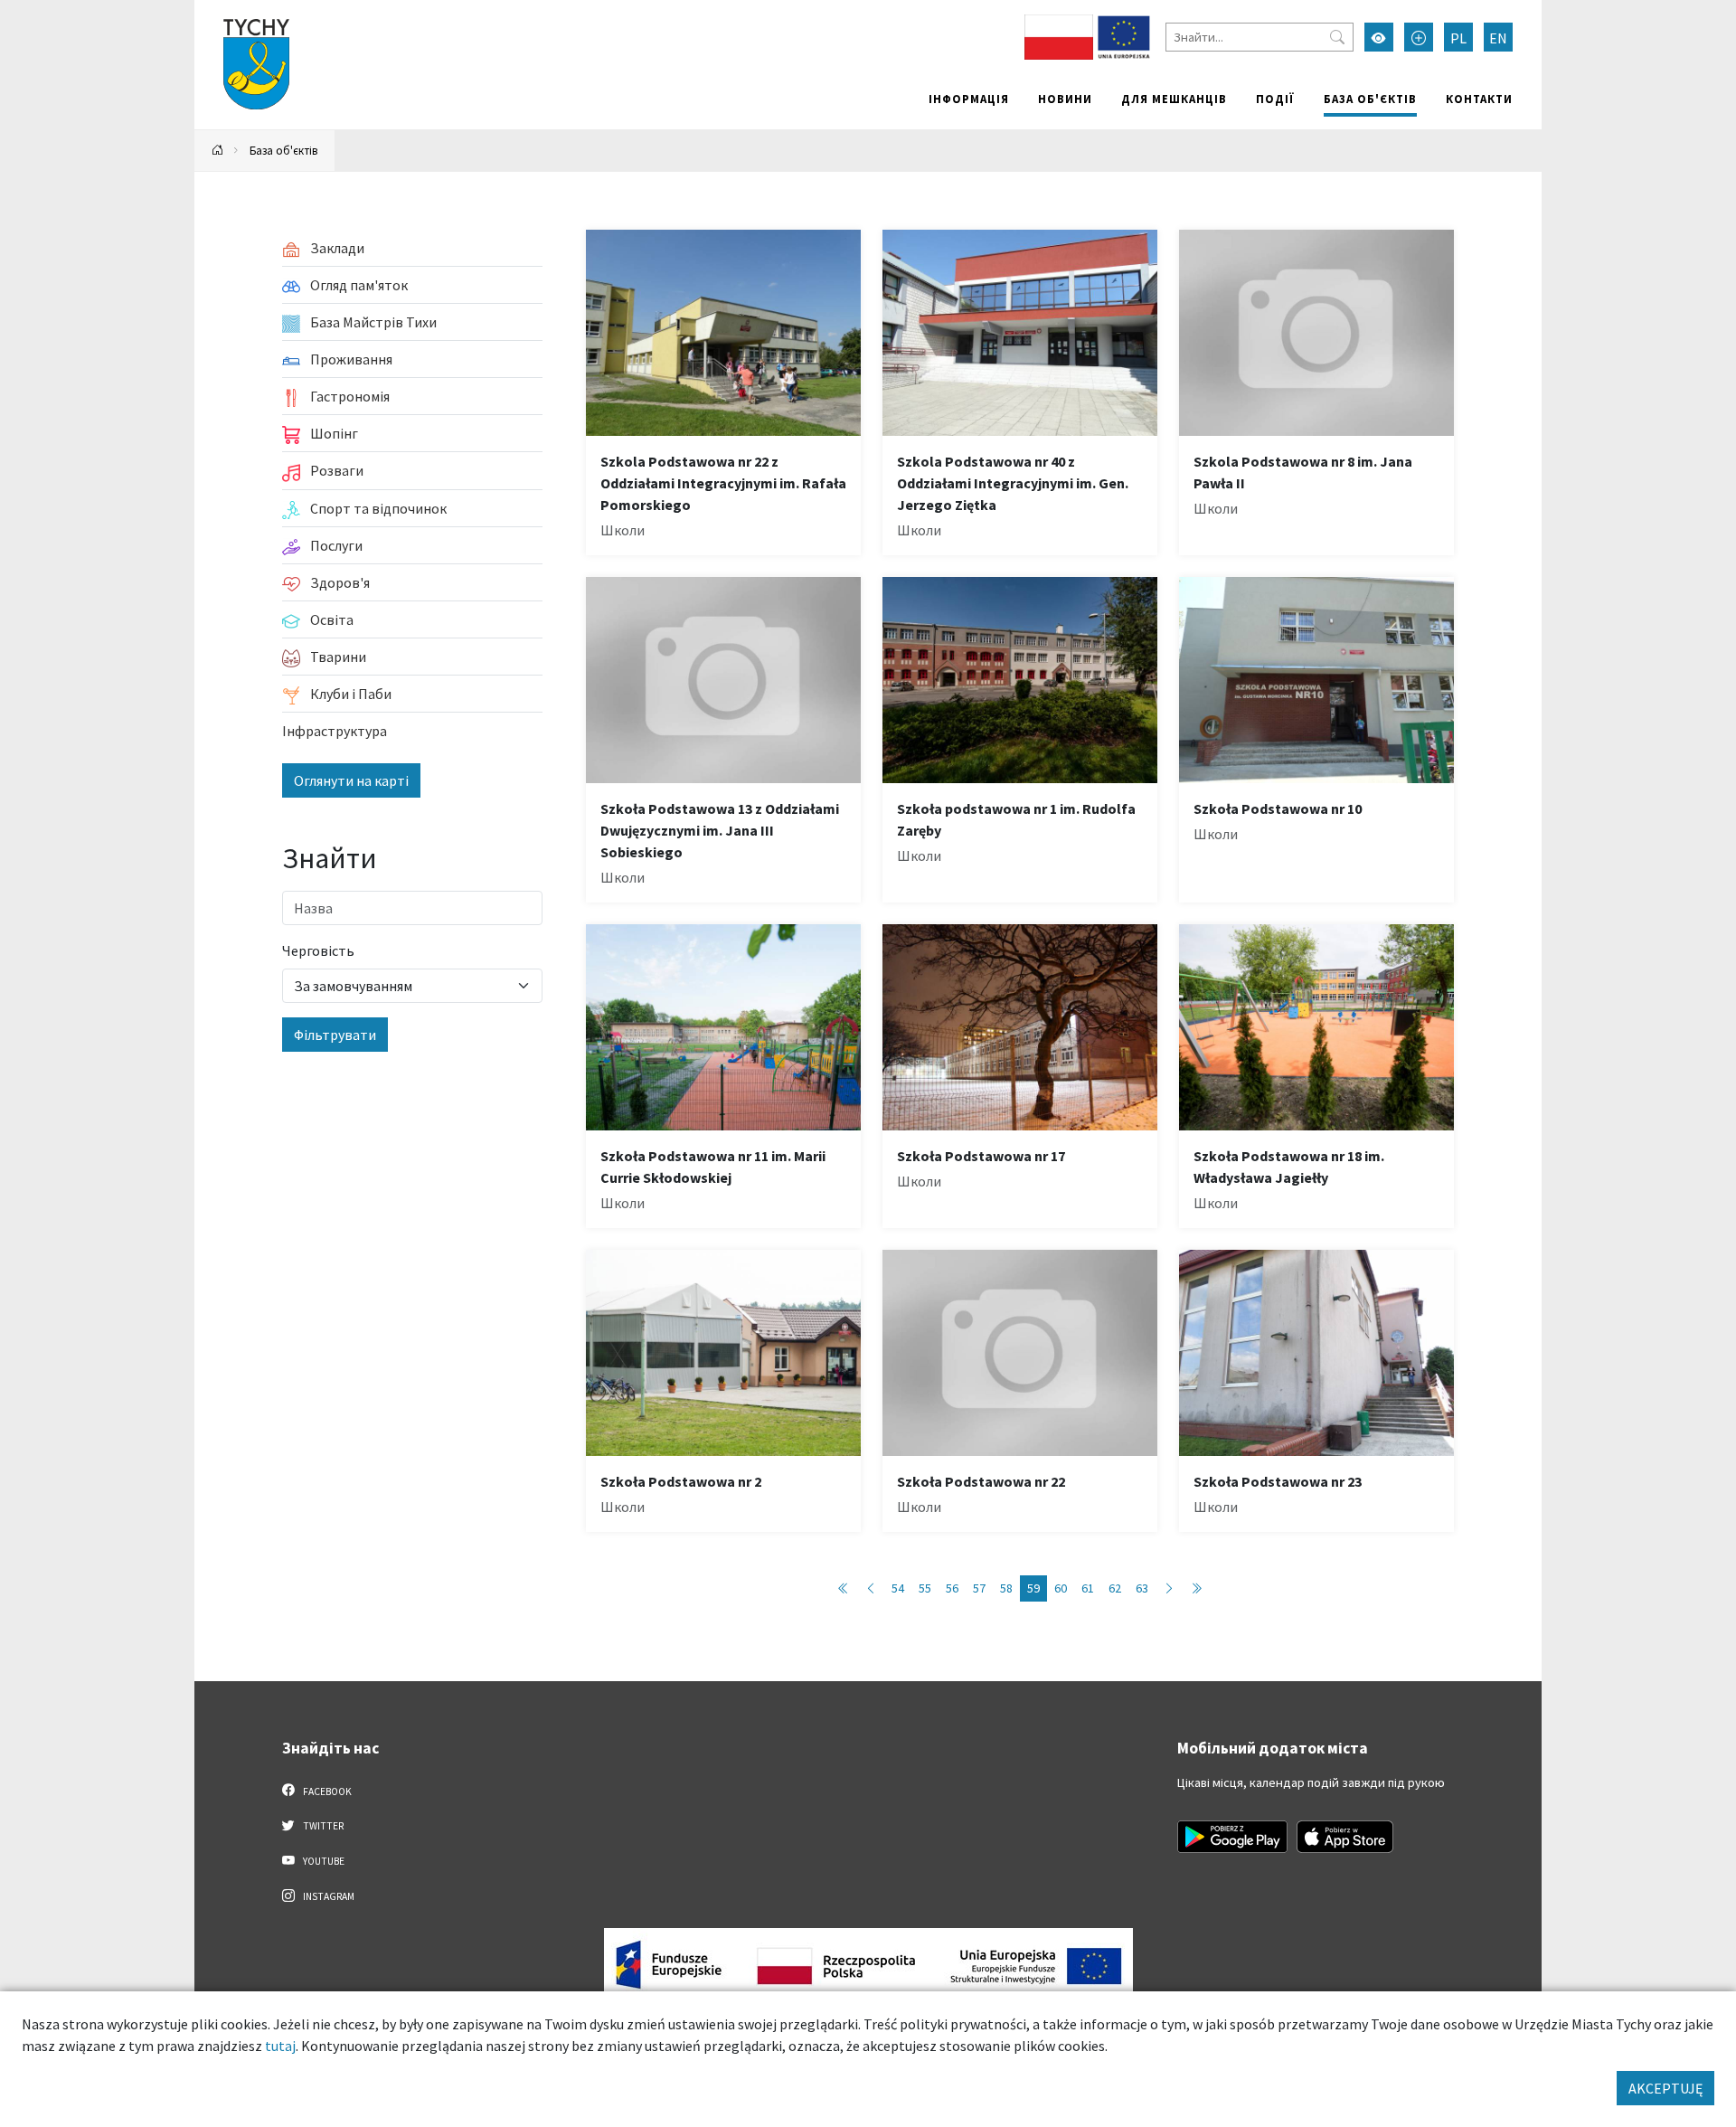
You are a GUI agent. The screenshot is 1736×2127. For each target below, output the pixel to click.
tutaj (280, 2046)
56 (952, 1588)
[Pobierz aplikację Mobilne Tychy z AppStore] (1345, 1837)
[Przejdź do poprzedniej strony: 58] (871, 1588)
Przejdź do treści (241, 11)
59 (1033, 1588)
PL (1458, 38)
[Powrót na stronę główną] (218, 151)
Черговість (318, 950)
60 (1061, 1588)
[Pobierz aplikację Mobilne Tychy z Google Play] (1232, 1837)
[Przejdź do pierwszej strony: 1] (844, 1588)
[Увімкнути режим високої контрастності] (1379, 37)
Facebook (326, 1791)
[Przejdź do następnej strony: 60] (1169, 1588)
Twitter (322, 1826)
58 (1006, 1588)
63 (1142, 1588)
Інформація (969, 99)
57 (979, 1588)
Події (1275, 99)
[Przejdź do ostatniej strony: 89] (1196, 1588)
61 (1088, 1588)
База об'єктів (1370, 99)
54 (898, 1588)
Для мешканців (1174, 99)
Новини (1065, 99)
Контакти (1479, 99)
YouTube (323, 1861)
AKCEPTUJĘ (1665, 2088)
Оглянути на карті (351, 780)
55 (925, 1588)
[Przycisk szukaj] (1337, 37)
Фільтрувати (335, 1035)
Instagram (328, 1896)
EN (1498, 38)
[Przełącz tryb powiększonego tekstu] (1419, 37)
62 (1115, 1588)
